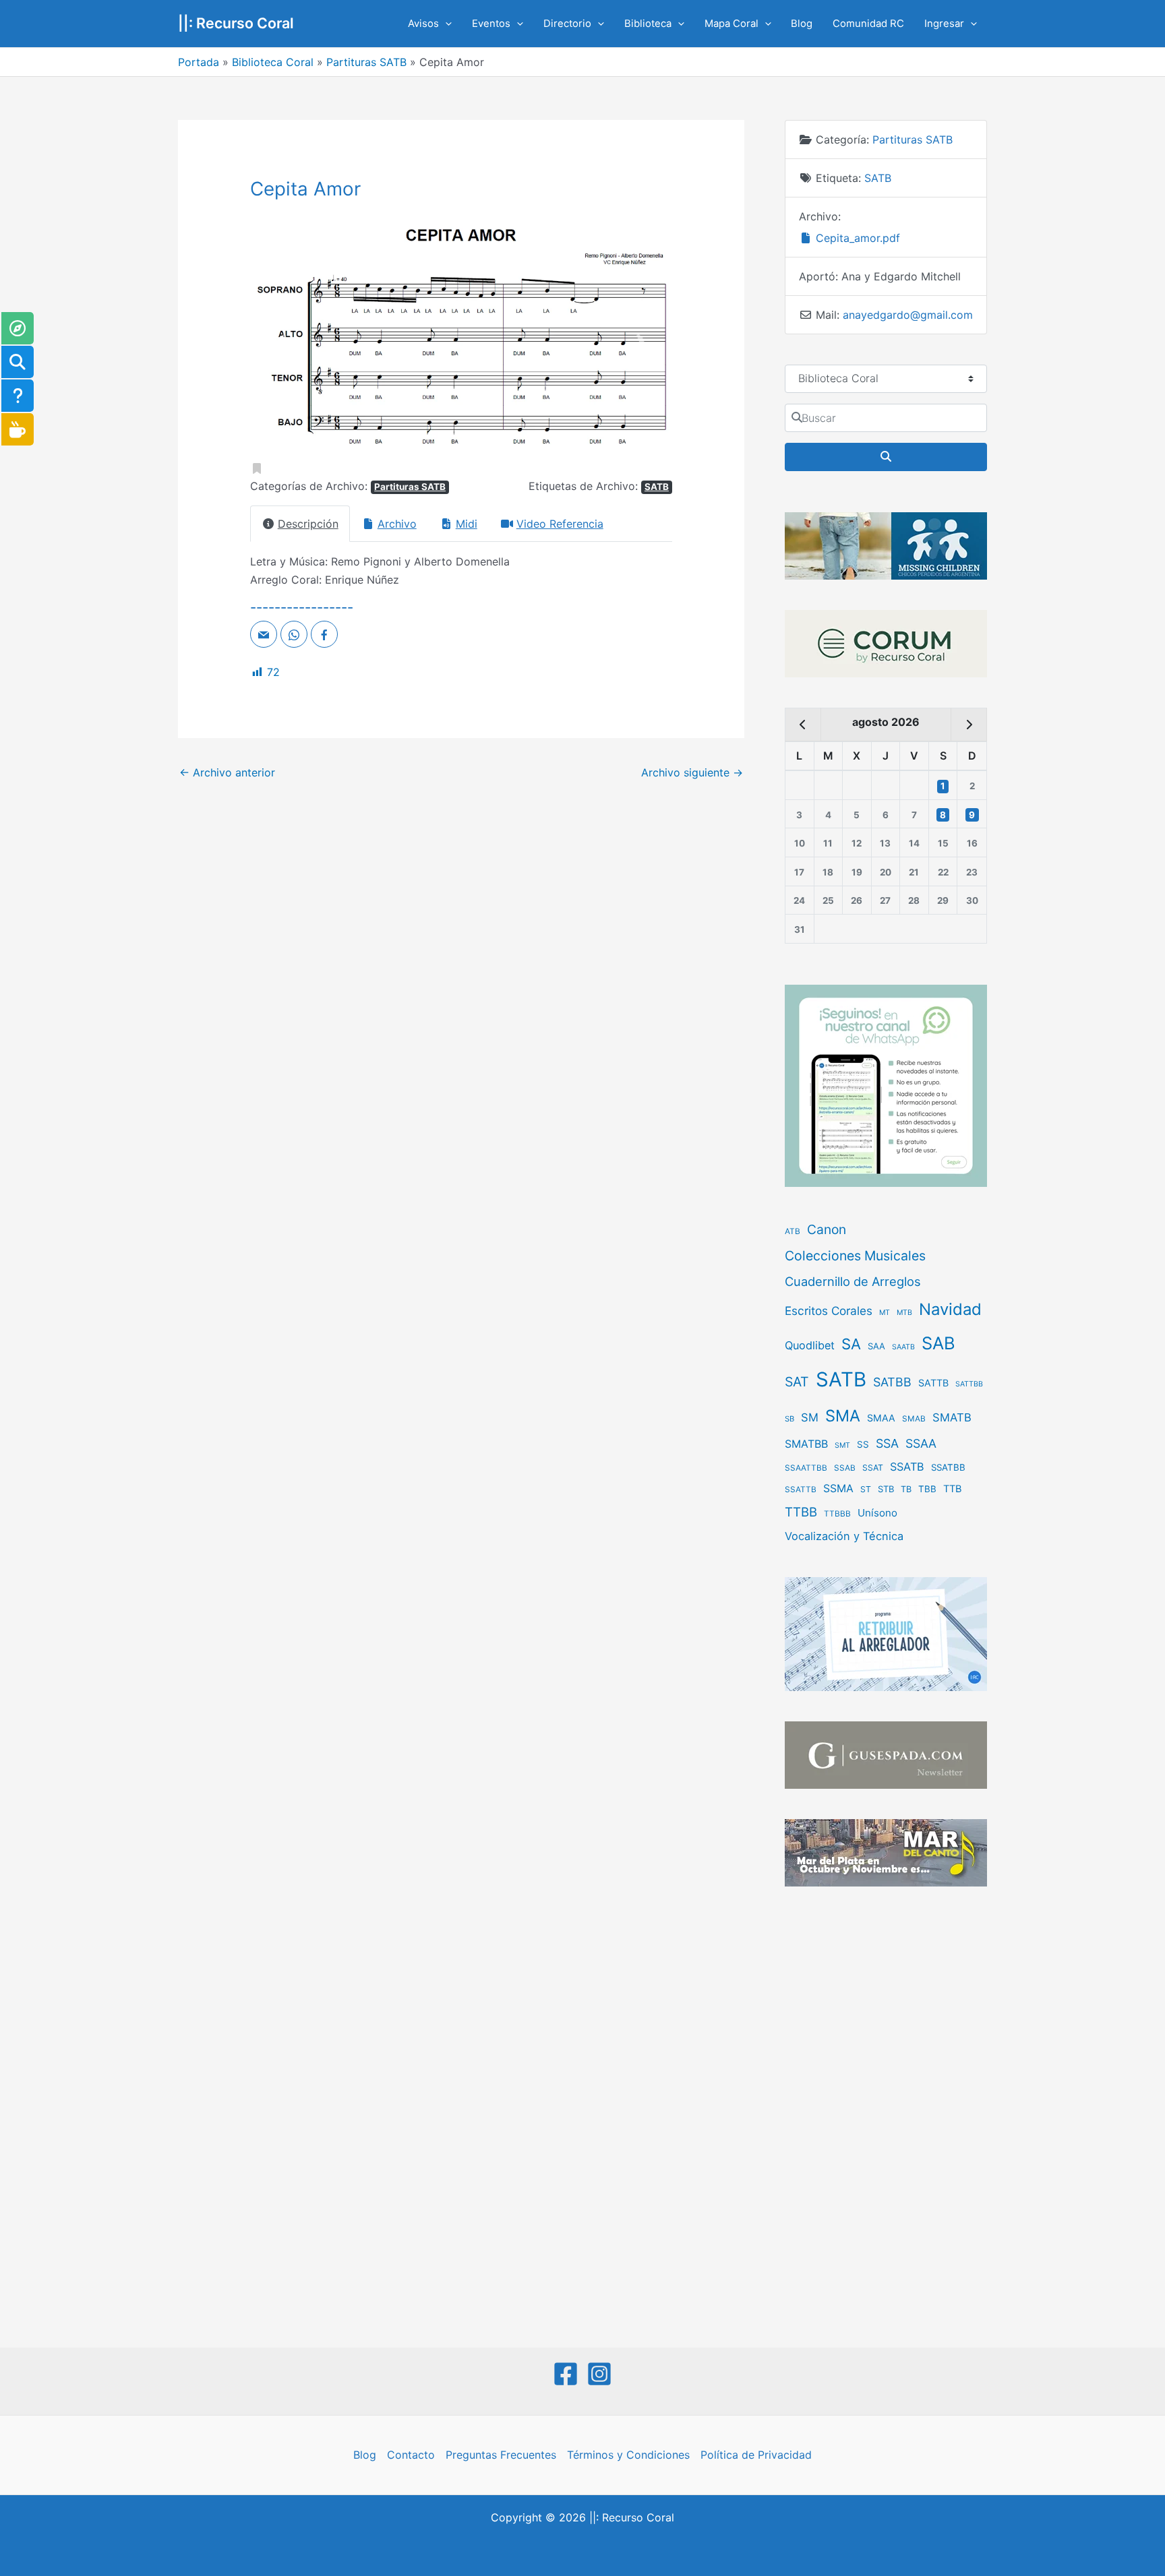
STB (886, 1489)
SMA (843, 1416)
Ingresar (944, 24)
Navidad (950, 1309)
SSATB (907, 1467)
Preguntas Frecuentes (501, 2455)
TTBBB (837, 1514)
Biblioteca (648, 24)
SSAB (845, 1468)
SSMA (838, 1489)
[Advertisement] (886, 2118)
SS (863, 1444)
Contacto (411, 2455)
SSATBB (948, 1467)
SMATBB (806, 1444)
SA (851, 1344)
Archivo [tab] (397, 524)
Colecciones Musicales (855, 1256)
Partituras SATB (366, 62)
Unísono (877, 1513)
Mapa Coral (731, 24)
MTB (904, 1313)
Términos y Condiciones (628, 2455)
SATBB (892, 1382)
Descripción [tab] (308, 524)
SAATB (903, 1347)
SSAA (921, 1443)
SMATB (952, 1417)
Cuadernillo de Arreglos (853, 1281)
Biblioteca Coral (273, 62)
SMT (842, 1445)
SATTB (933, 1383)
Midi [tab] (467, 524)
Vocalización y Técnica (844, 1536)
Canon (827, 1229)
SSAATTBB (806, 1468)
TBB (927, 1489)
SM (810, 1417)
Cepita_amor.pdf (856, 238)
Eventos (491, 24)
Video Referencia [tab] (560, 524)
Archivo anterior (227, 772)
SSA (887, 1443)
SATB (657, 487)
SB (789, 1419)
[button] (445, 24)
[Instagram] (599, 2374)
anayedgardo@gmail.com (908, 315)
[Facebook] (566, 2374)
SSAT (873, 1468)
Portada (199, 62)
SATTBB (969, 1384)
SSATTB (801, 1490)
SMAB (914, 1419)
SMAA (881, 1418)
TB (906, 1489)
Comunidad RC (868, 24)
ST (866, 1489)
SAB (938, 1343)
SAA (876, 1346)
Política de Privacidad (756, 2455)
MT (885, 1313)
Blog (802, 24)
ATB (793, 1231)
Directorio (567, 24)
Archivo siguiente (692, 772)
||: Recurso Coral (236, 23)
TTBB (801, 1512)
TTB (953, 1489)
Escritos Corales (829, 1311)
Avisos (423, 24)
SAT (797, 1382)
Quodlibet (810, 1345)
